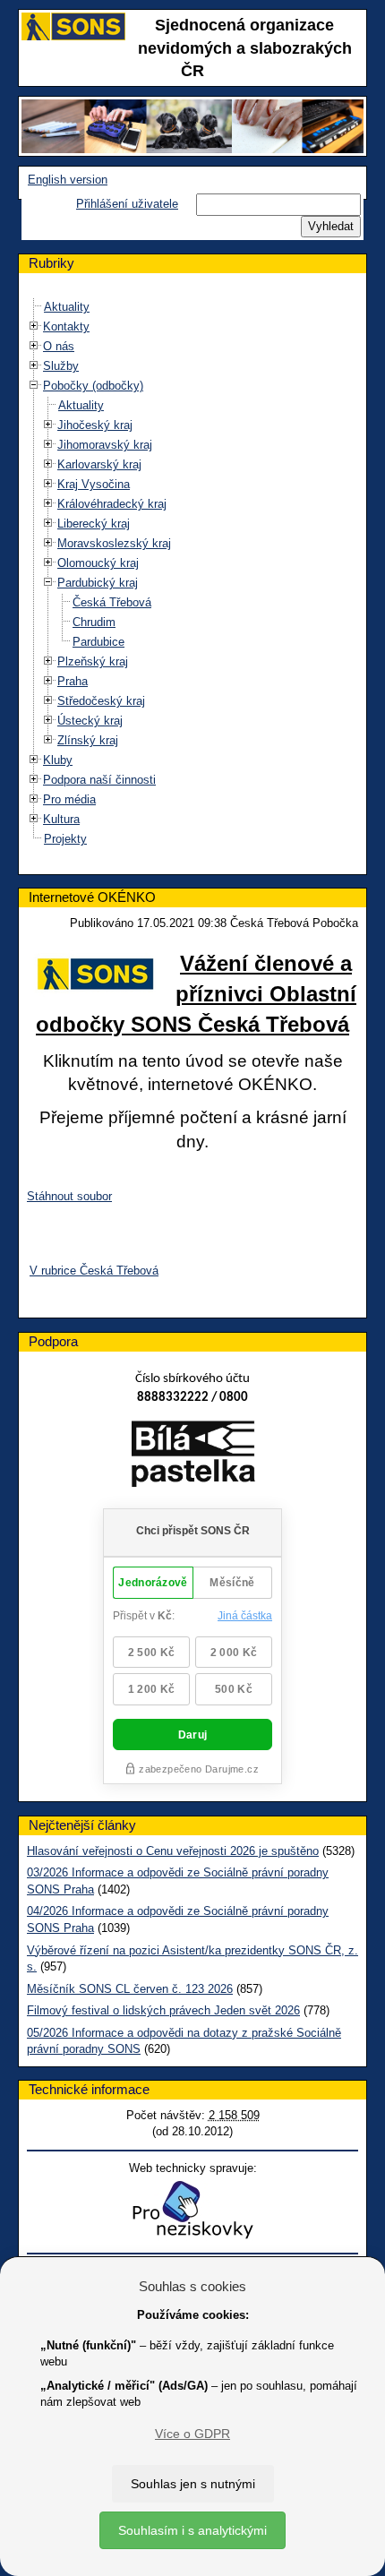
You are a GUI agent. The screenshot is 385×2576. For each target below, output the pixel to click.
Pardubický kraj (98, 583)
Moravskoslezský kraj (114, 543)
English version (68, 180)
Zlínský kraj (88, 740)
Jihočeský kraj (95, 425)
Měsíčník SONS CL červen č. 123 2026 (130, 1989)
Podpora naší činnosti (99, 780)
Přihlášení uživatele (127, 204)
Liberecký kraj (94, 524)
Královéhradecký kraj (112, 504)
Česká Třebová (112, 602)
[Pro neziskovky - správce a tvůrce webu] (192, 2209)
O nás (59, 346)
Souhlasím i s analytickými (192, 2530)
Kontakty (66, 326)
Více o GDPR (192, 2434)
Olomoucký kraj (98, 563)
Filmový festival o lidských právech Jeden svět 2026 (163, 2010)
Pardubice (98, 642)
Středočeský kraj (101, 701)
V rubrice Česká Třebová (94, 1271)
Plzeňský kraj (93, 661)
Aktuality (67, 307)
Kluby (58, 760)
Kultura (61, 819)
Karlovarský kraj (99, 464)
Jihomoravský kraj (105, 445)
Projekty (65, 839)
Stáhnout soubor (69, 1196)
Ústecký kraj (90, 721)
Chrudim (94, 622)
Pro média (69, 799)
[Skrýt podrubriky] (34, 386)
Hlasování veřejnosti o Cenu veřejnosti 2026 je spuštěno (173, 1851)
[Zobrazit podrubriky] (34, 326)
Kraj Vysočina (94, 484)
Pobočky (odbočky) (93, 386)
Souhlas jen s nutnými (193, 2484)
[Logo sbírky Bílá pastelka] (193, 1458)
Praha (73, 681)
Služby (61, 366)
